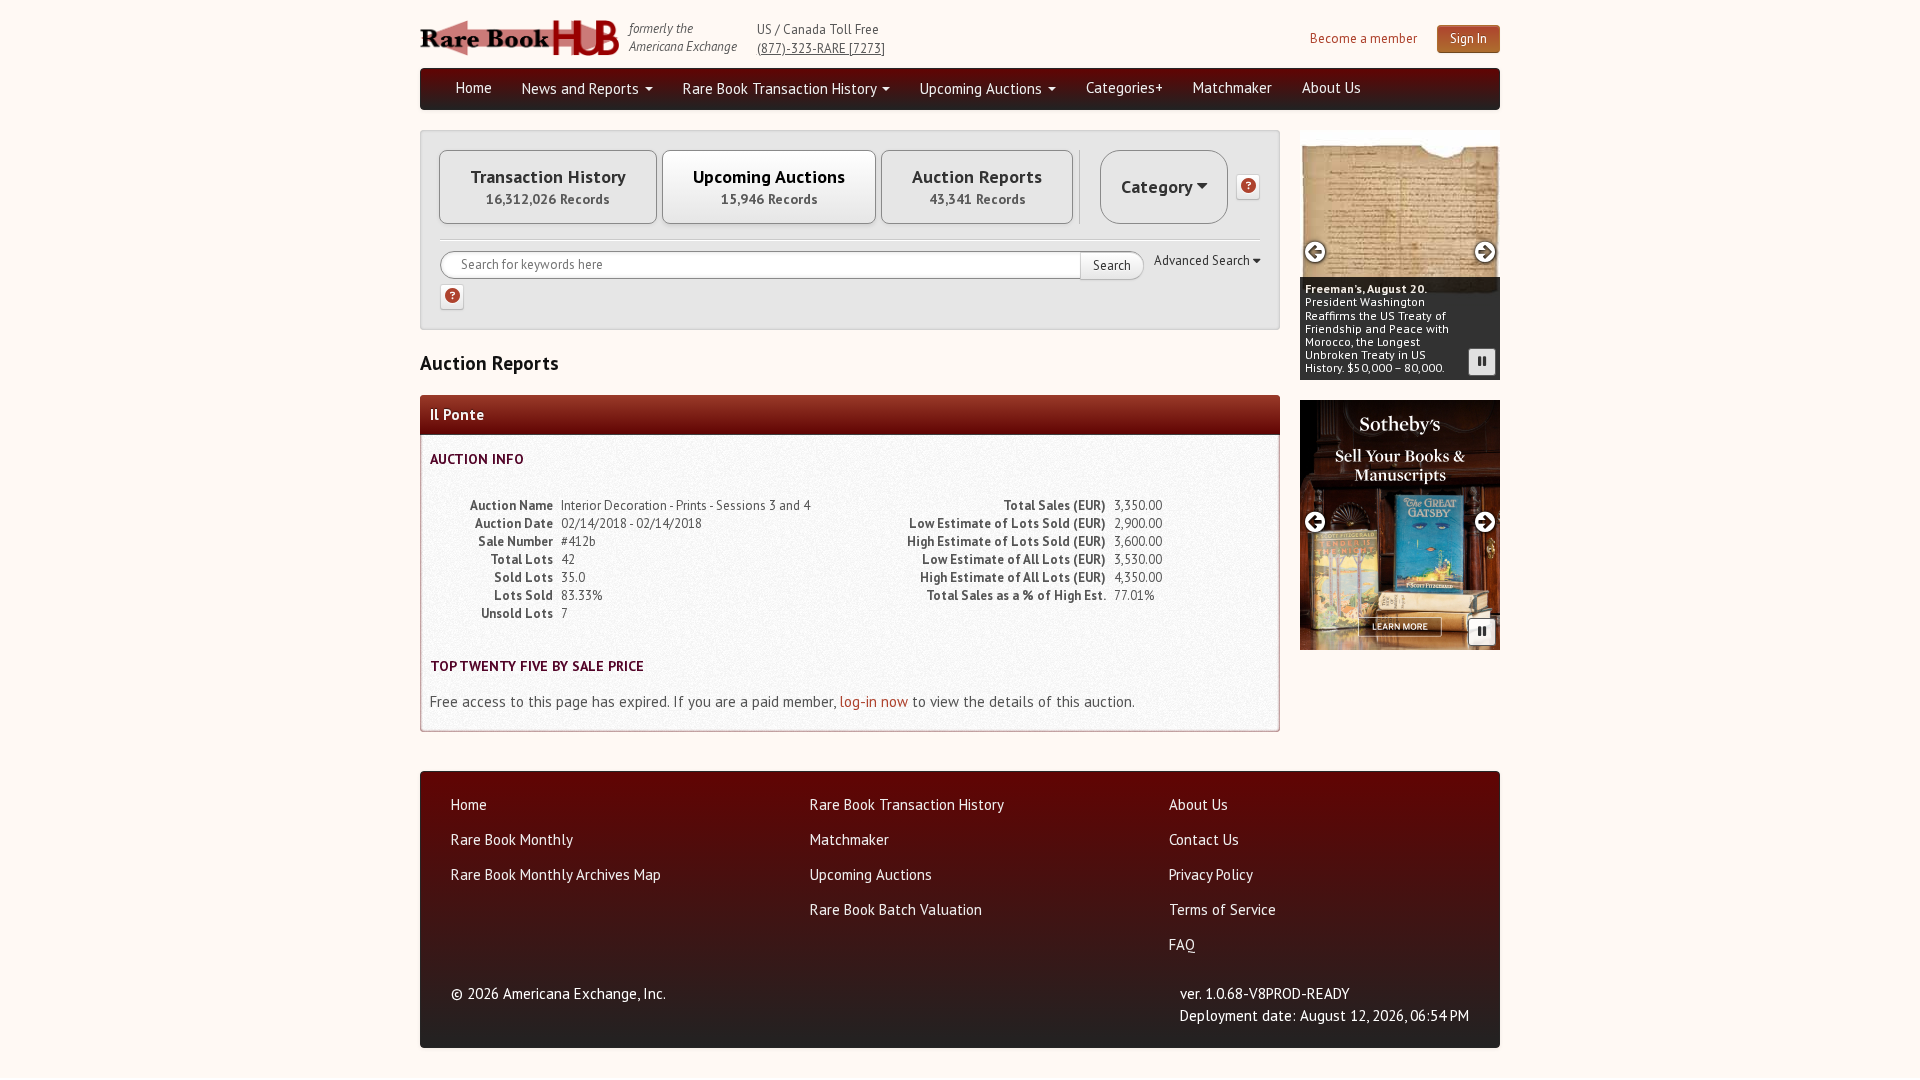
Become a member (1363, 38)
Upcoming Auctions (983, 88)
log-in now (873, 701)
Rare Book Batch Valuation (896, 909)
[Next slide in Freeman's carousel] (1485, 251)
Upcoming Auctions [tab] (769, 187)
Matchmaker (1232, 87)
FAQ (1182, 944)
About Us (1331, 87)
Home (474, 87)
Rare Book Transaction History (781, 88)
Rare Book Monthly (512, 839)
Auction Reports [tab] (977, 187)
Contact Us (1204, 839)
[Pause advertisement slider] (1482, 362)
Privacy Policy (1211, 874)
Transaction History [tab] (548, 187)
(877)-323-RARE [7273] (821, 48)
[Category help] (1248, 187)
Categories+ (1124, 87)
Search (1112, 265)
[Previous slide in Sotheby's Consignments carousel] (1314, 521)
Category (1157, 186)
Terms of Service (1222, 909)
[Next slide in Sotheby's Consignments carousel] (1485, 521)
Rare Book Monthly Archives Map (556, 874)
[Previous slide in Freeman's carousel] (1314, 251)
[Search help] (452, 297)
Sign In (1468, 38)
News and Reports (582, 88)
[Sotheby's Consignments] (1400, 525)
